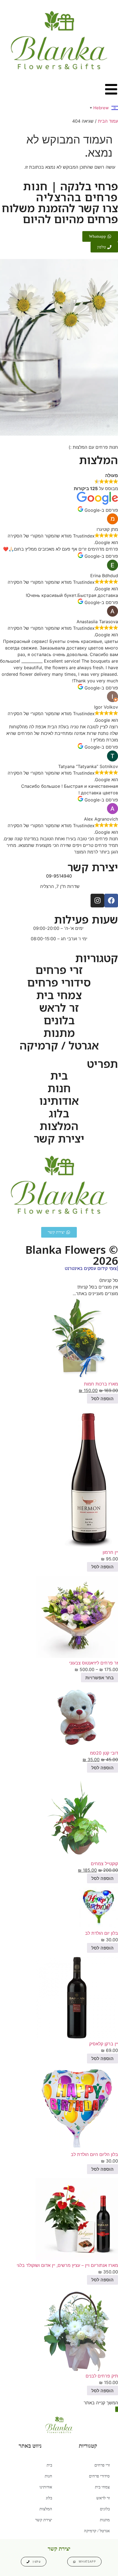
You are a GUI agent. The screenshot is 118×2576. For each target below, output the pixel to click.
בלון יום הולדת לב (102, 1933)
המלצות (59, 1126)
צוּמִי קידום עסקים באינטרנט (91, 1268)
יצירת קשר (59, 1138)
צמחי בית (59, 995)
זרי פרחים (59, 970)
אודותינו (59, 1101)
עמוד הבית (108, 121)
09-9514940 (59, 876)
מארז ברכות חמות (101, 1384)
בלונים (59, 1020)
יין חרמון (110, 1552)
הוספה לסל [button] (102, 1399)
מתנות (59, 1033)
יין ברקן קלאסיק (104, 2044)
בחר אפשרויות (99, 1678)
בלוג (59, 1113)
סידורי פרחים (59, 982)
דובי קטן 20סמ (104, 1753)
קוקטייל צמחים (104, 1864)
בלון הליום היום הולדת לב (94, 2154)
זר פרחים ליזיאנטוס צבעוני (94, 1663)
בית (59, 1076)
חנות (59, 1088)
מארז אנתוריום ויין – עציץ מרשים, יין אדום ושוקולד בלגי (67, 2265)
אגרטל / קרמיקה (59, 1045)
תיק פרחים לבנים (102, 2376)
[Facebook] (111, 901)
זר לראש (59, 1008)
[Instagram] (97, 901)
